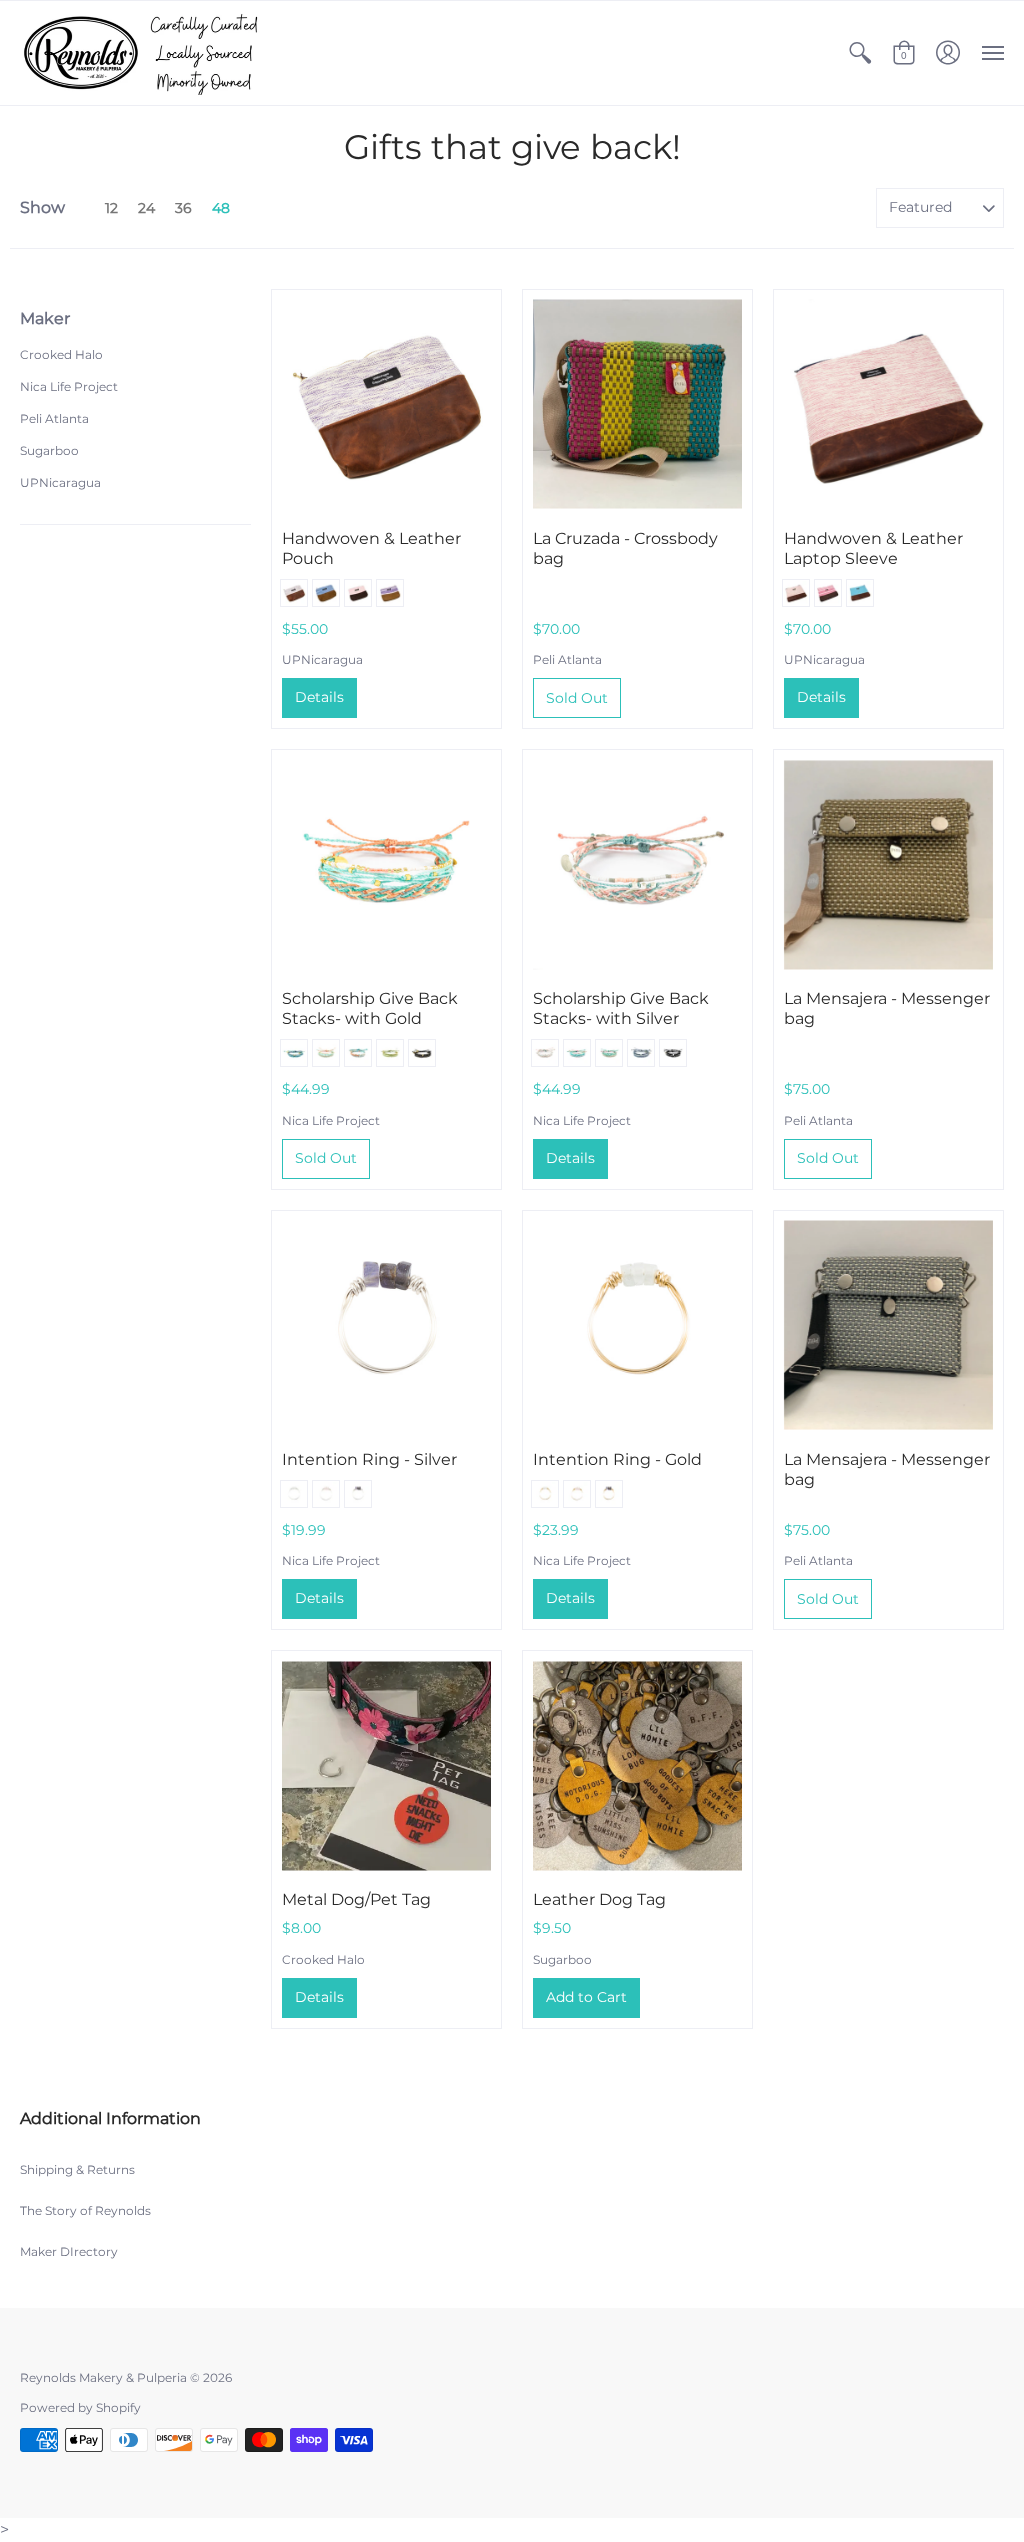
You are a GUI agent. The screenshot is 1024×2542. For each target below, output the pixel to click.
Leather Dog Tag (599, 1899)
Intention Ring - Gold (617, 1459)
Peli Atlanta (54, 418)
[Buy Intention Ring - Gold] (637, 1325)
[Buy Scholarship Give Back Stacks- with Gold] (386, 864)
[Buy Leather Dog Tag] (637, 1765)
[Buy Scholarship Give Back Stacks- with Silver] (637, 864)
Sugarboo (49, 450)
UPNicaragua (60, 482)
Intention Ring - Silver (369, 1459)
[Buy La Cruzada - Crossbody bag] (637, 404)
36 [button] (183, 208)
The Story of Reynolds (85, 2210)
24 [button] (146, 208)
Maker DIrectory (69, 2251)
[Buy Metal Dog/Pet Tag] (386, 1765)
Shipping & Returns (77, 2169)
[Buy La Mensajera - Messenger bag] (888, 864)
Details (319, 697)
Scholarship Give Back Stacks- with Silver (621, 1008)
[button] (860, 53)
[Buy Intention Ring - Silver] (386, 1325)
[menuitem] (860, 53)
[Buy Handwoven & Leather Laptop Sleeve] (888, 404)
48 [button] (221, 208)
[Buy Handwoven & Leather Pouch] (386, 404)
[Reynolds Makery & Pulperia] (145, 53)
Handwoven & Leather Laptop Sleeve (873, 548)
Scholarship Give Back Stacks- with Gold (370, 1008)
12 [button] (111, 208)
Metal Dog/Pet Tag (356, 1899)
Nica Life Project (69, 386)
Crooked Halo (61, 354)
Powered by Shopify (80, 2407)
